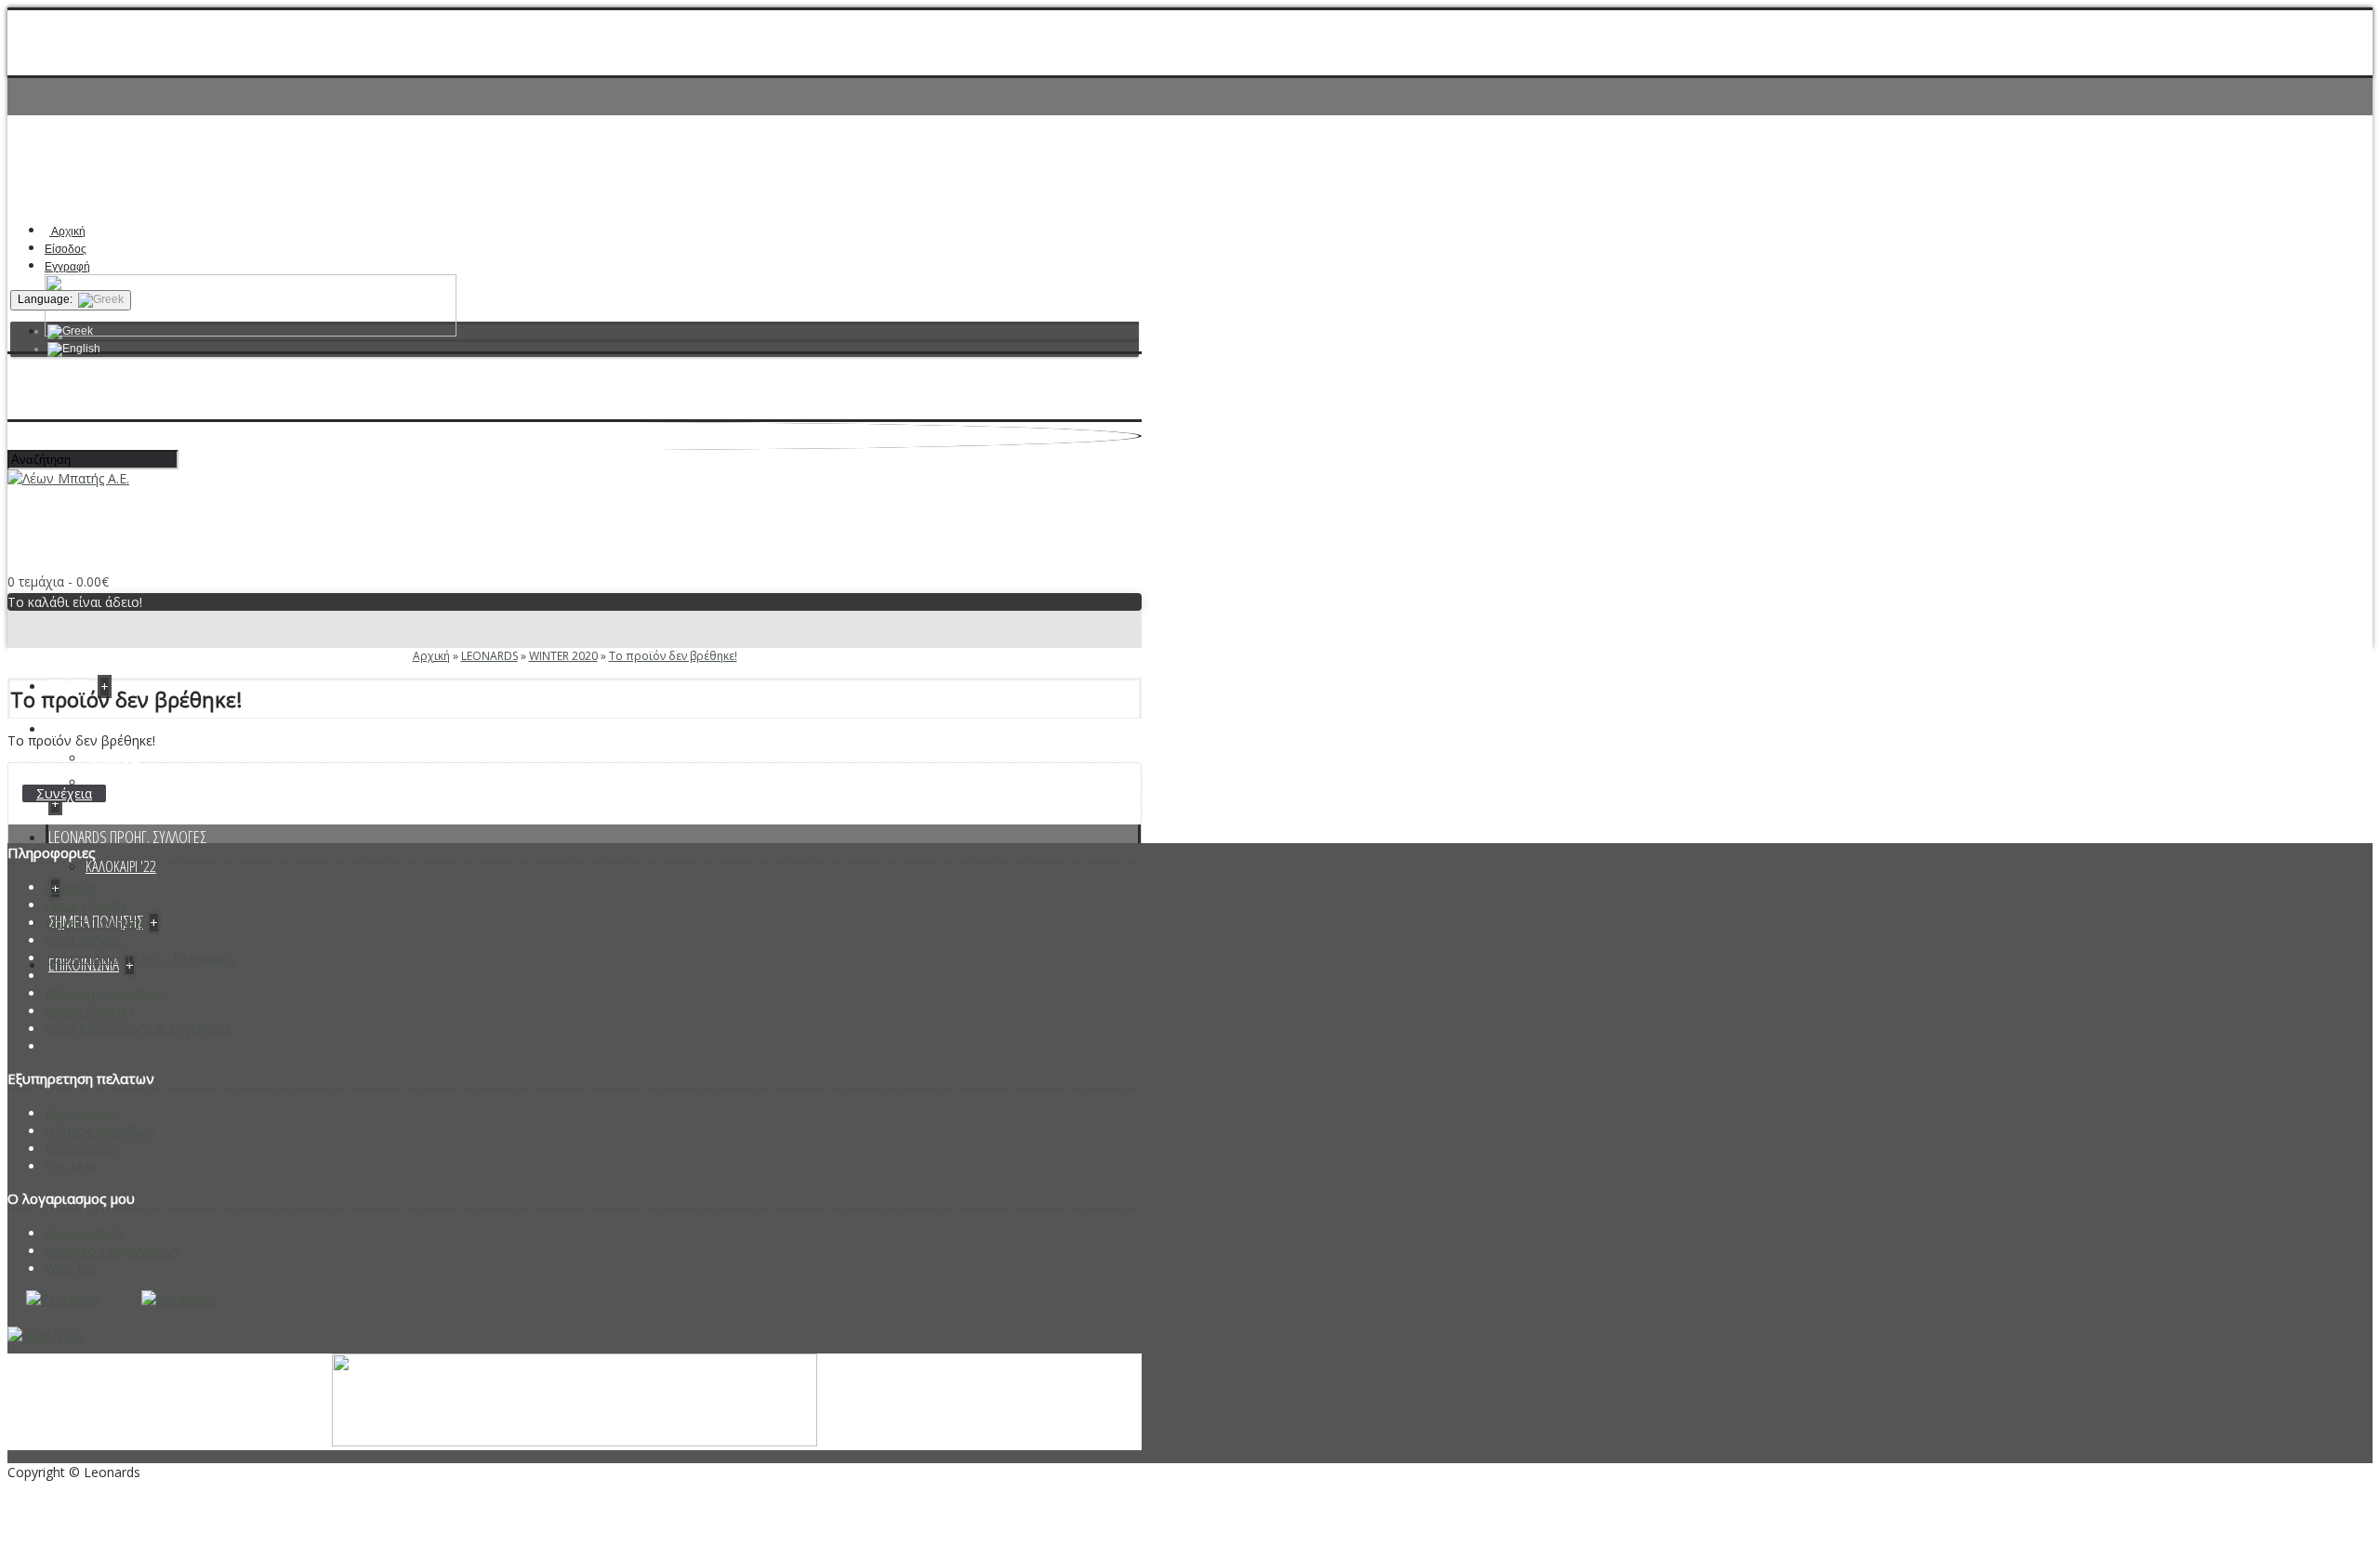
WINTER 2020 (563, 656)
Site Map (71, 1166)
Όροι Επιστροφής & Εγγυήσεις (138, 1029)
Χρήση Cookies (90, 1011)
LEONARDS (489, 656)
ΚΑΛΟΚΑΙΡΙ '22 (121, 866)
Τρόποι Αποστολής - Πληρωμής (140, 958)
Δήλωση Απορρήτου (106, 993)
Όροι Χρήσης (84, 940)
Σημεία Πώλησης (95, 923)
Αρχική (431, 656)
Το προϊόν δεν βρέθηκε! (673, 656)
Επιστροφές (80, 1149)
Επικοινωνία (82, 1113)
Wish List (72, 1268)
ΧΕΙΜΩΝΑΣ (112, 757)
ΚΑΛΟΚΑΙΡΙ (112, 781)
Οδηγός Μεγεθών (99, 1131)
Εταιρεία (69, 887)
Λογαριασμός (84, 1233)
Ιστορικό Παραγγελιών (113, 1251)
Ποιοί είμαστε (86, 905)
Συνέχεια (64, 793)
